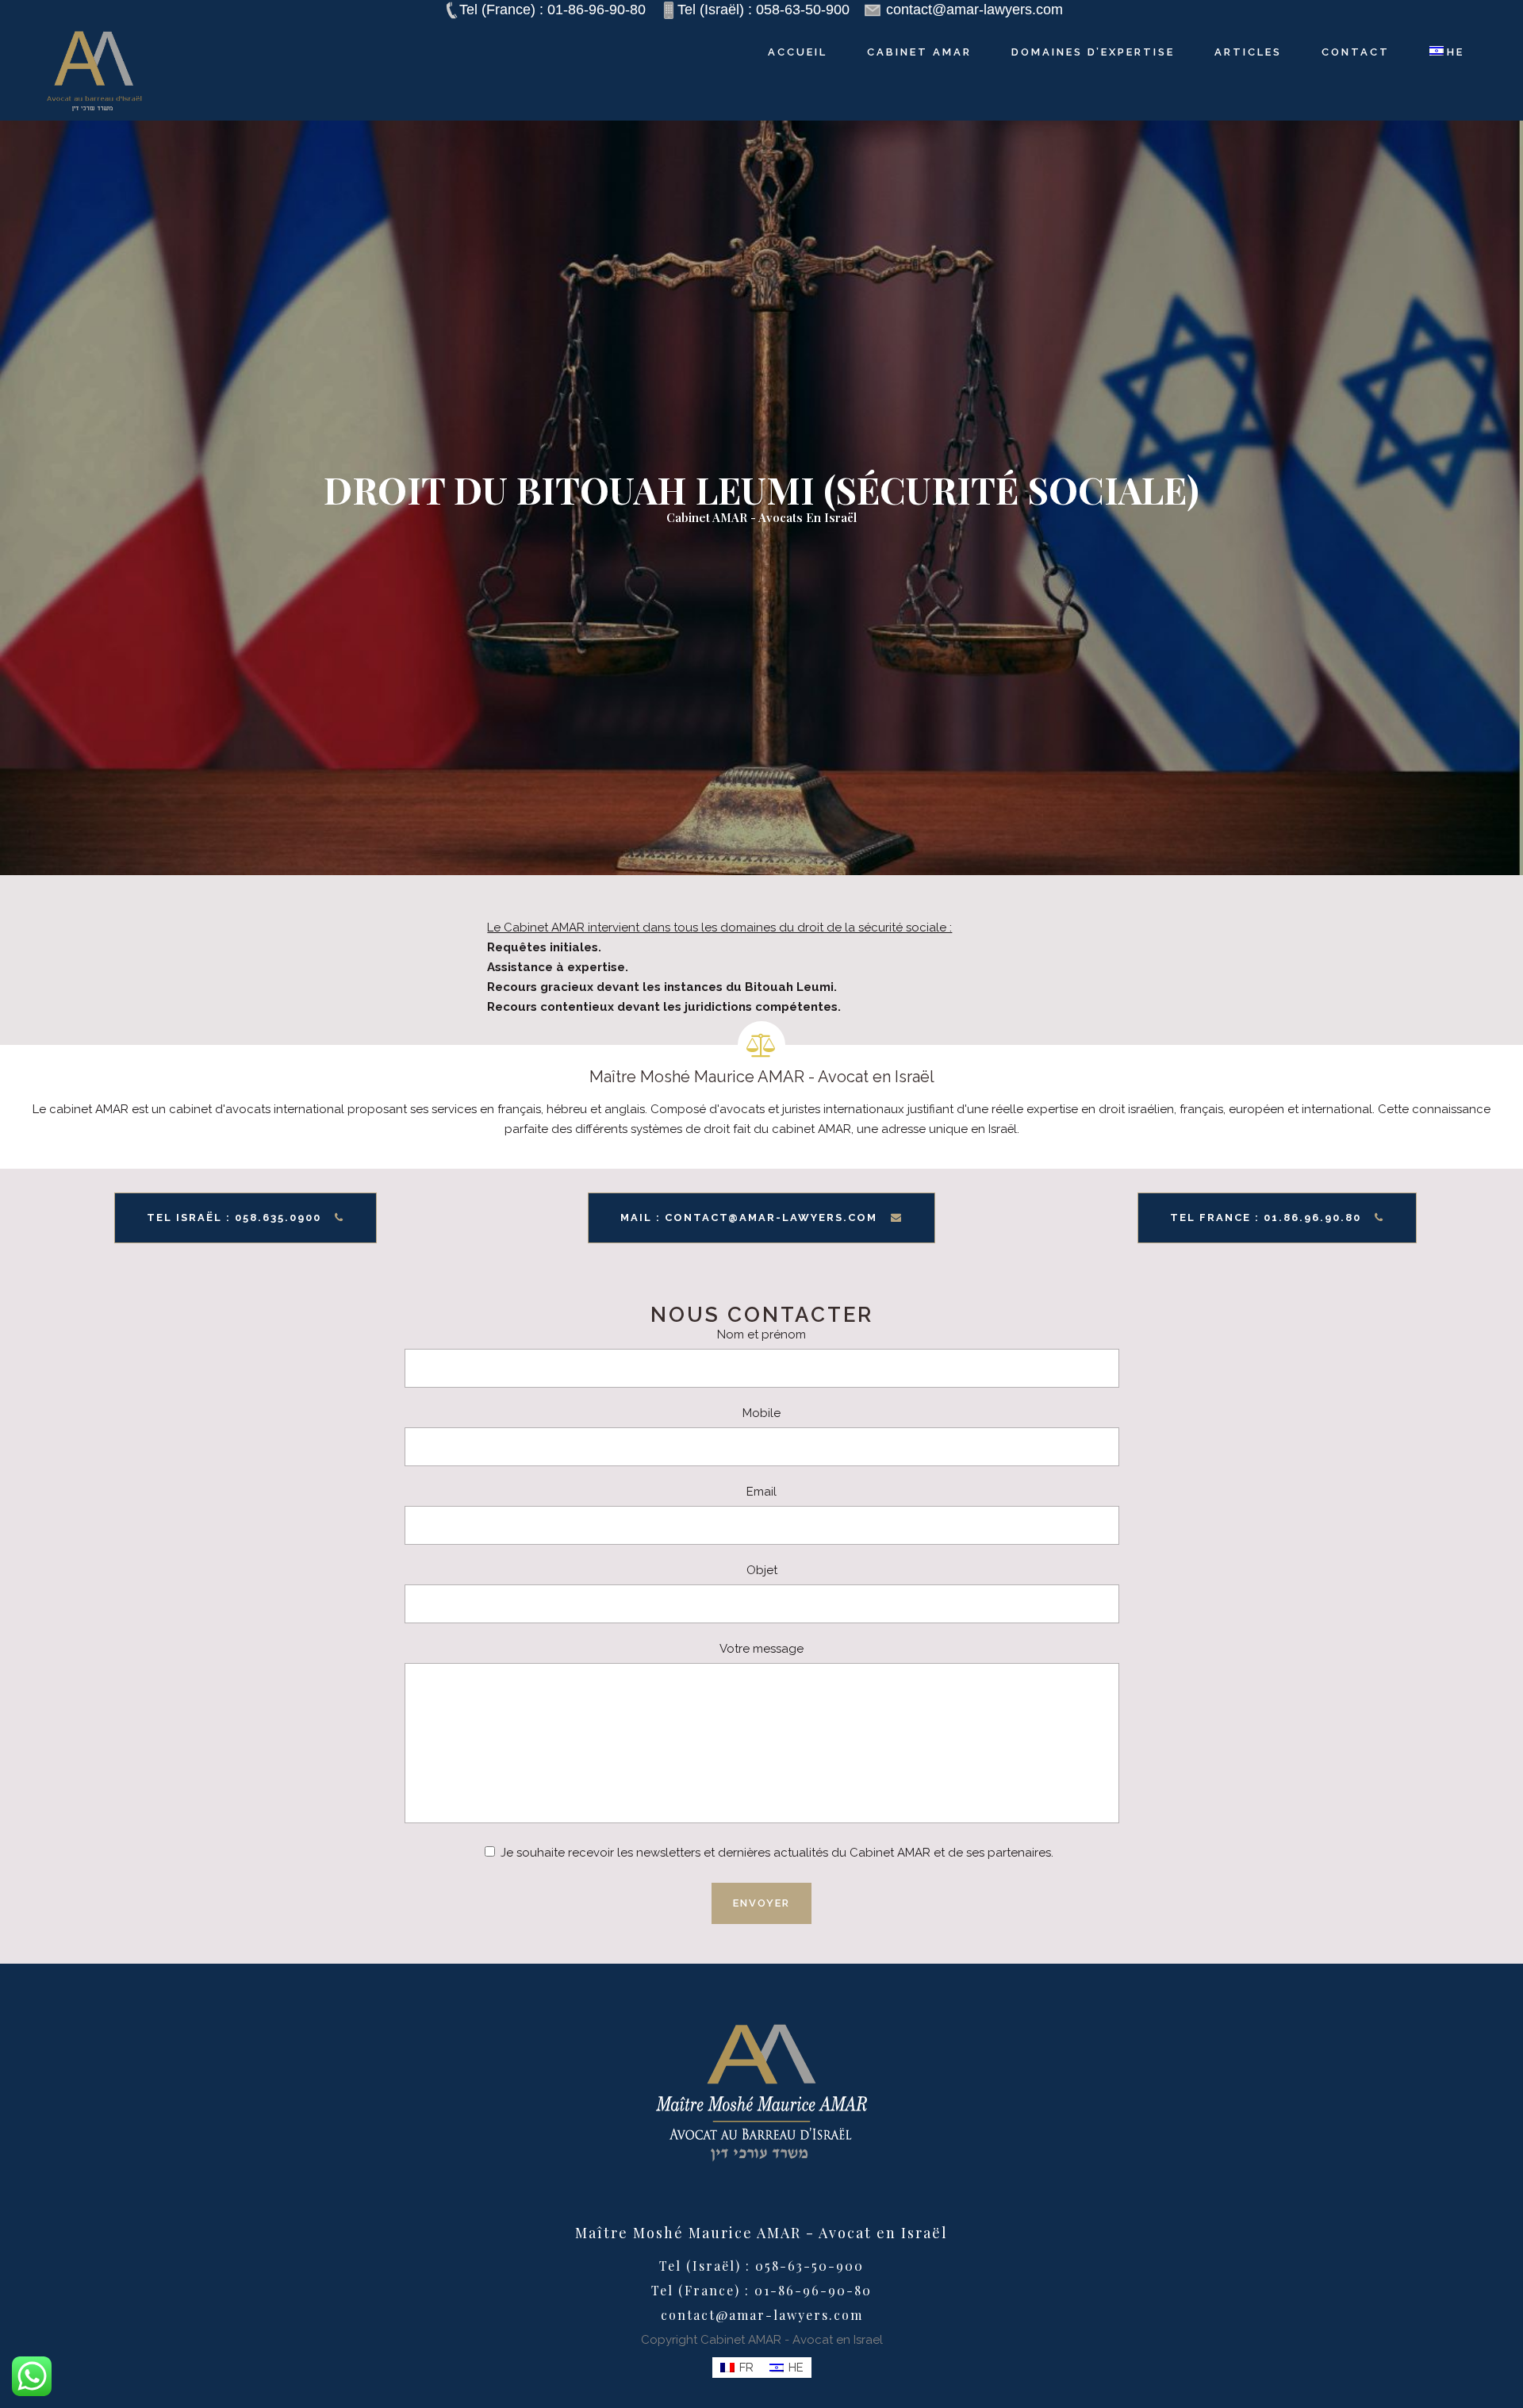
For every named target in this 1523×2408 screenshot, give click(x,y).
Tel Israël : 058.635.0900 (234, 1217)
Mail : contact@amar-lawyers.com (749, 1217)
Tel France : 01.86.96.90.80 (1266, 1217)
